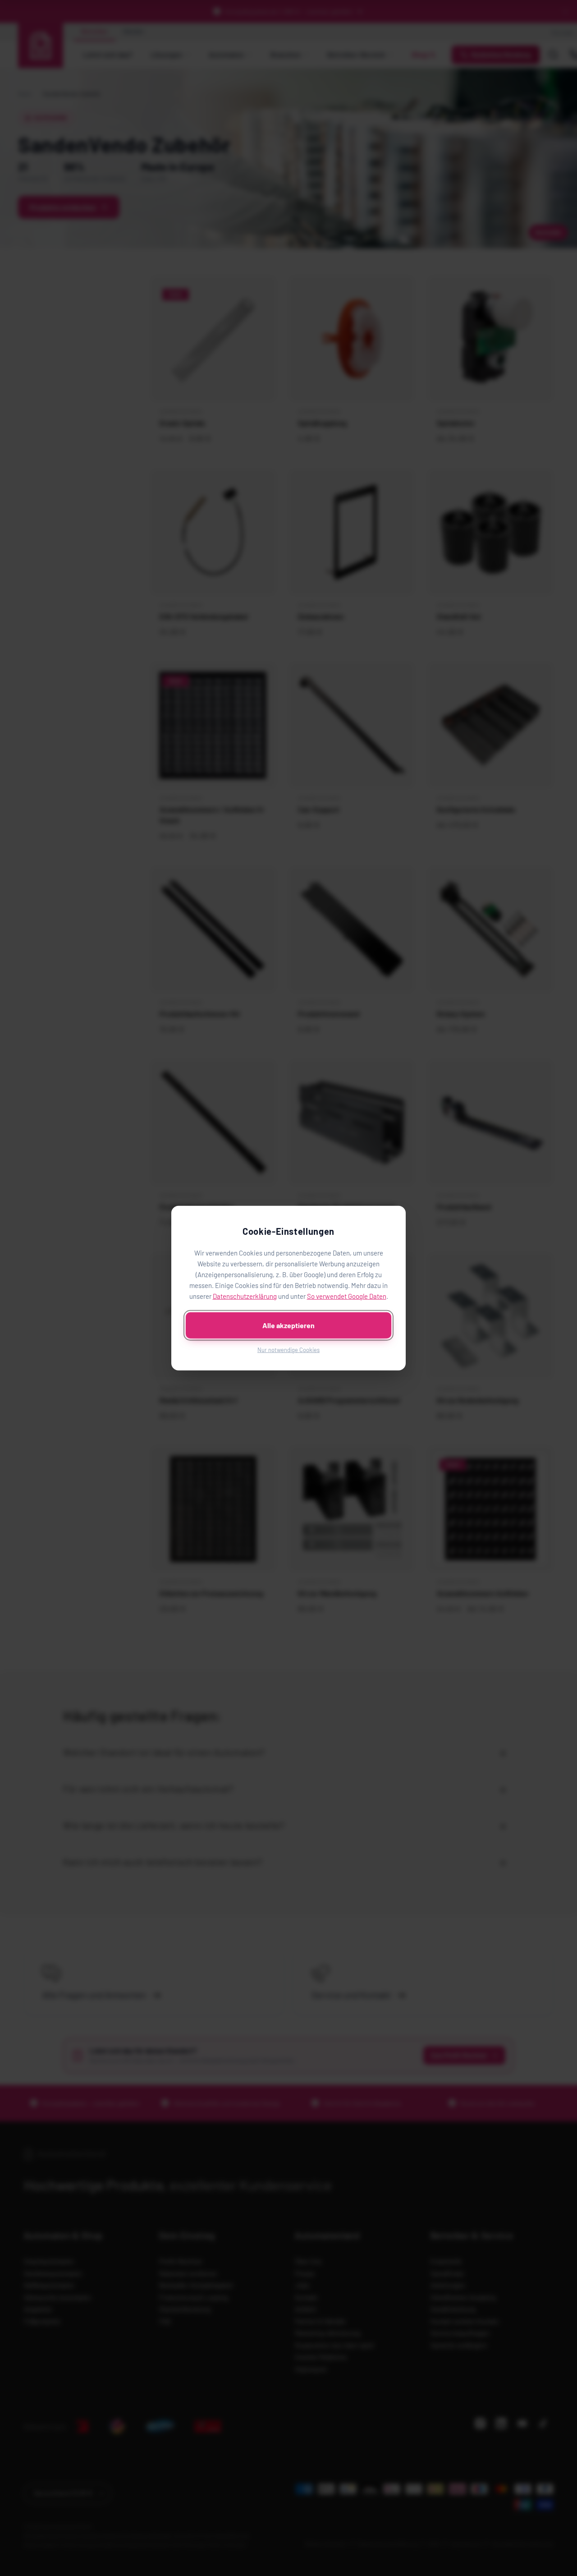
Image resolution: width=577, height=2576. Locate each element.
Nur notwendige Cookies (288, 1349)
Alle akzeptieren (288, 1325)
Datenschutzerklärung (245, 1296)
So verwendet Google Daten (347, 1296)
